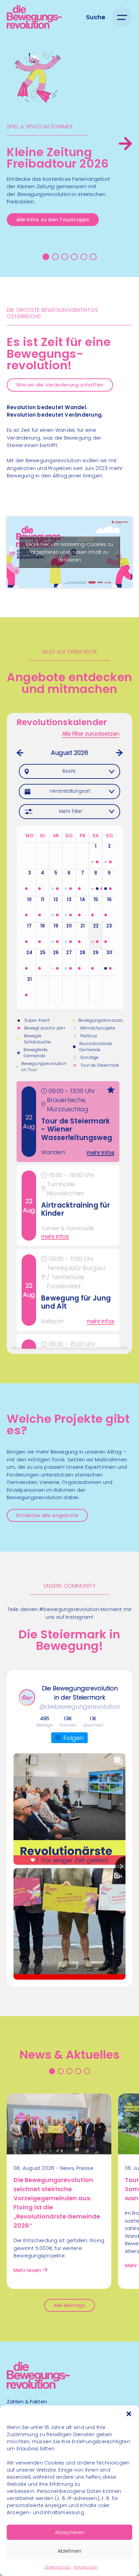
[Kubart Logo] (38, 2387)
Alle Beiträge (69, 2305)
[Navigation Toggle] (122, 17)
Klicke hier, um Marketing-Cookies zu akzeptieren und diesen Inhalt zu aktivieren (69, 552)
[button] (129, 2414)
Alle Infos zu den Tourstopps (53, 219)
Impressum (86, 2567)
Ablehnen (69, 2551)
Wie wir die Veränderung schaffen (60, 385)
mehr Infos (101, 1152)
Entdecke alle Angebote (47, 1515)
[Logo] (34, 17)
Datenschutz (58, 2567)
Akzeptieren (70, 2532)
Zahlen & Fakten (27, 2401)
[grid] (70, 1215)
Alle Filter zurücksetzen (91, 734)
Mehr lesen (27, 2270)
